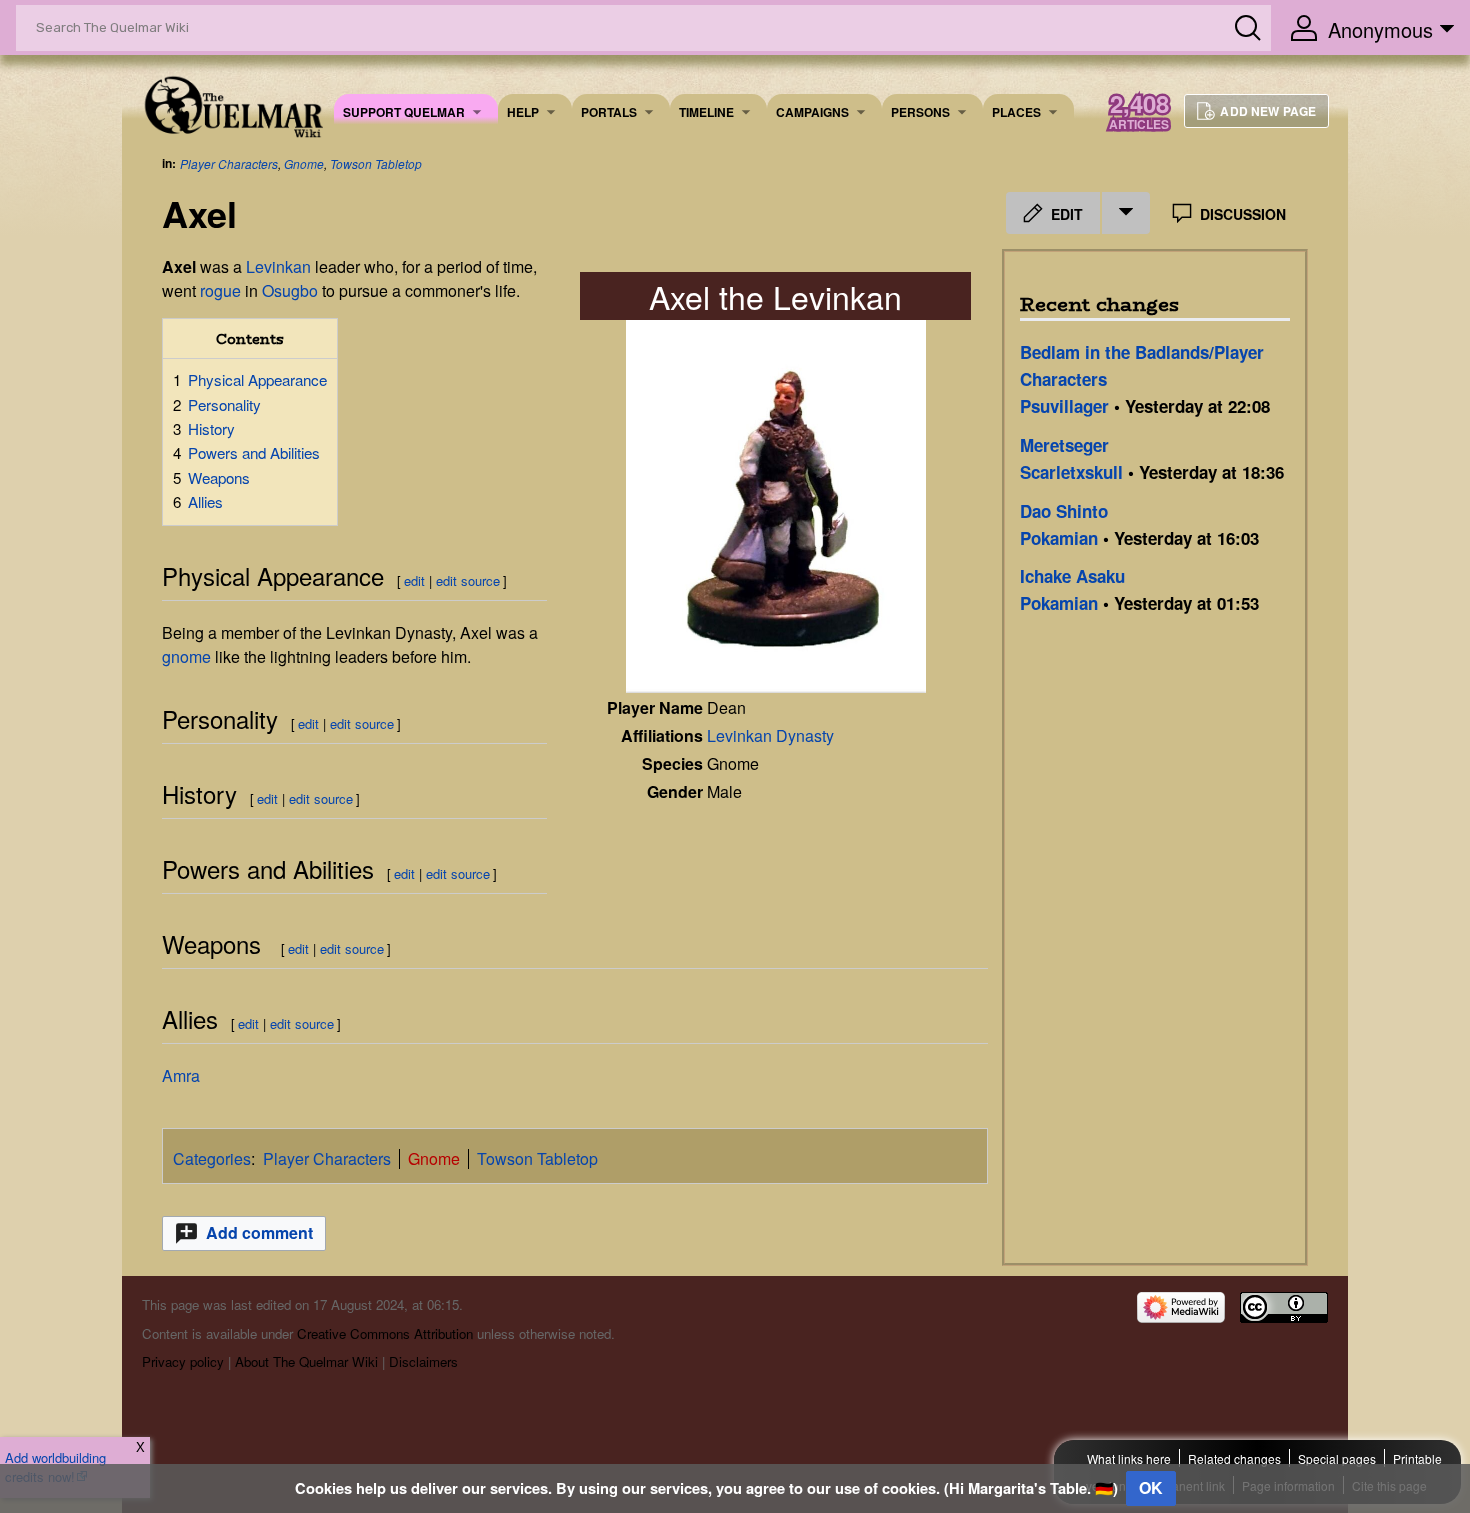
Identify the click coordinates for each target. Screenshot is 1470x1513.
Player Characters (229, 163)
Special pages (1337, 1458)
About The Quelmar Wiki (306, 1361)
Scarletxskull (1071, 472)
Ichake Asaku (1072, 576)
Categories (212, 1158)
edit (414, 580)
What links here (1129, 1458)
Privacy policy (183, 1361)
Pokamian (1059, 538)
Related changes (1234, 1458)
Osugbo (290, 290)
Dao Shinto (1064, 511)
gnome (186, 656)
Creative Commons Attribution (385, 1333)
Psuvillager (1064, 406)
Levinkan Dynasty (770, 735)
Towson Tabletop (376, 163)
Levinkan (278, 266)
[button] (244, 1233)
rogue (220, 290)
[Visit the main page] (232, 104)
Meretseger (1064, 445)
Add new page (1268, 111)
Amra (181, 1075)
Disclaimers (423, 1361)
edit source (468, 580)
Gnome (304, 163)
